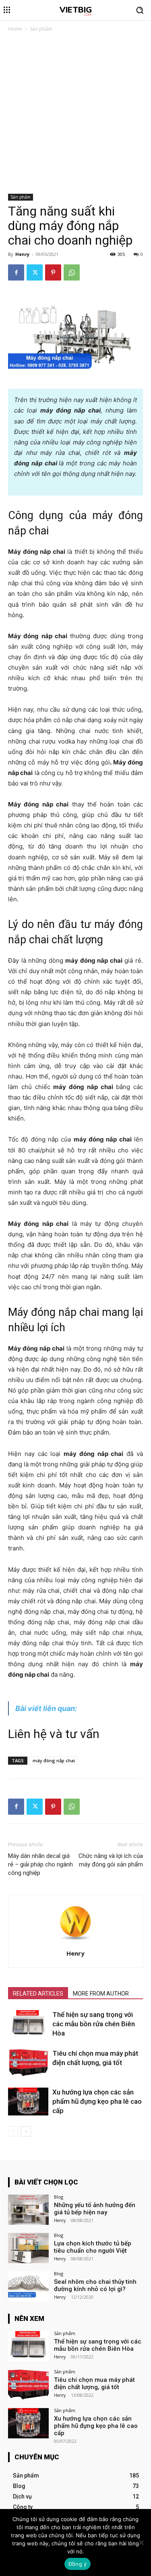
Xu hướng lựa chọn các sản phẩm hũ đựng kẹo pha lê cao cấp (97, 2101)
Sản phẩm (41, 29)
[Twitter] (35, 272)
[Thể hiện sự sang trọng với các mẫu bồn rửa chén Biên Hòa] (28, 2024)
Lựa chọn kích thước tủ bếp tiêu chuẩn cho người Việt (93, 2247)
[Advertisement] (75, 114)
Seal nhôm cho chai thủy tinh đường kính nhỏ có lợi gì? (95, 2285)
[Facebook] (16, 272)
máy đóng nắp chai (54, 1760)
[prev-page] (13, 2131)
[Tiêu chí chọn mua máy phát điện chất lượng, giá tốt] (28, 2063)
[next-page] (26, 2131)
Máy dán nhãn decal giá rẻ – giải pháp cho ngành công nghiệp (40, 1864)
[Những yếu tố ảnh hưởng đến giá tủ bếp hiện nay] (28, 2210)
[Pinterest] (53, 272)
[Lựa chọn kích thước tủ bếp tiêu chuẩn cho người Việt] (28, 2248)
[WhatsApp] (72, 272)
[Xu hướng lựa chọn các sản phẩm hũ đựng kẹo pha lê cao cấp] (28, 2102)
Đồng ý (78, 2564)
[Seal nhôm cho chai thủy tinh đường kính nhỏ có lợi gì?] (28, 2286)
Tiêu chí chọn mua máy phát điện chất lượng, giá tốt (94, 2383)
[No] (141, 2542)
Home (15, 29)
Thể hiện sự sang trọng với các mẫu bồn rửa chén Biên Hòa (94, 2024)
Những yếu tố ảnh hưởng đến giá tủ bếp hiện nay (95, 2209)
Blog (59, 2197)
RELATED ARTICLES (38, 1994)
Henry (22, 254)
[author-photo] (76, 1942)
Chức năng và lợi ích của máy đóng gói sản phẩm (111, 1860)
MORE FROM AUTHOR (101, 1994)
